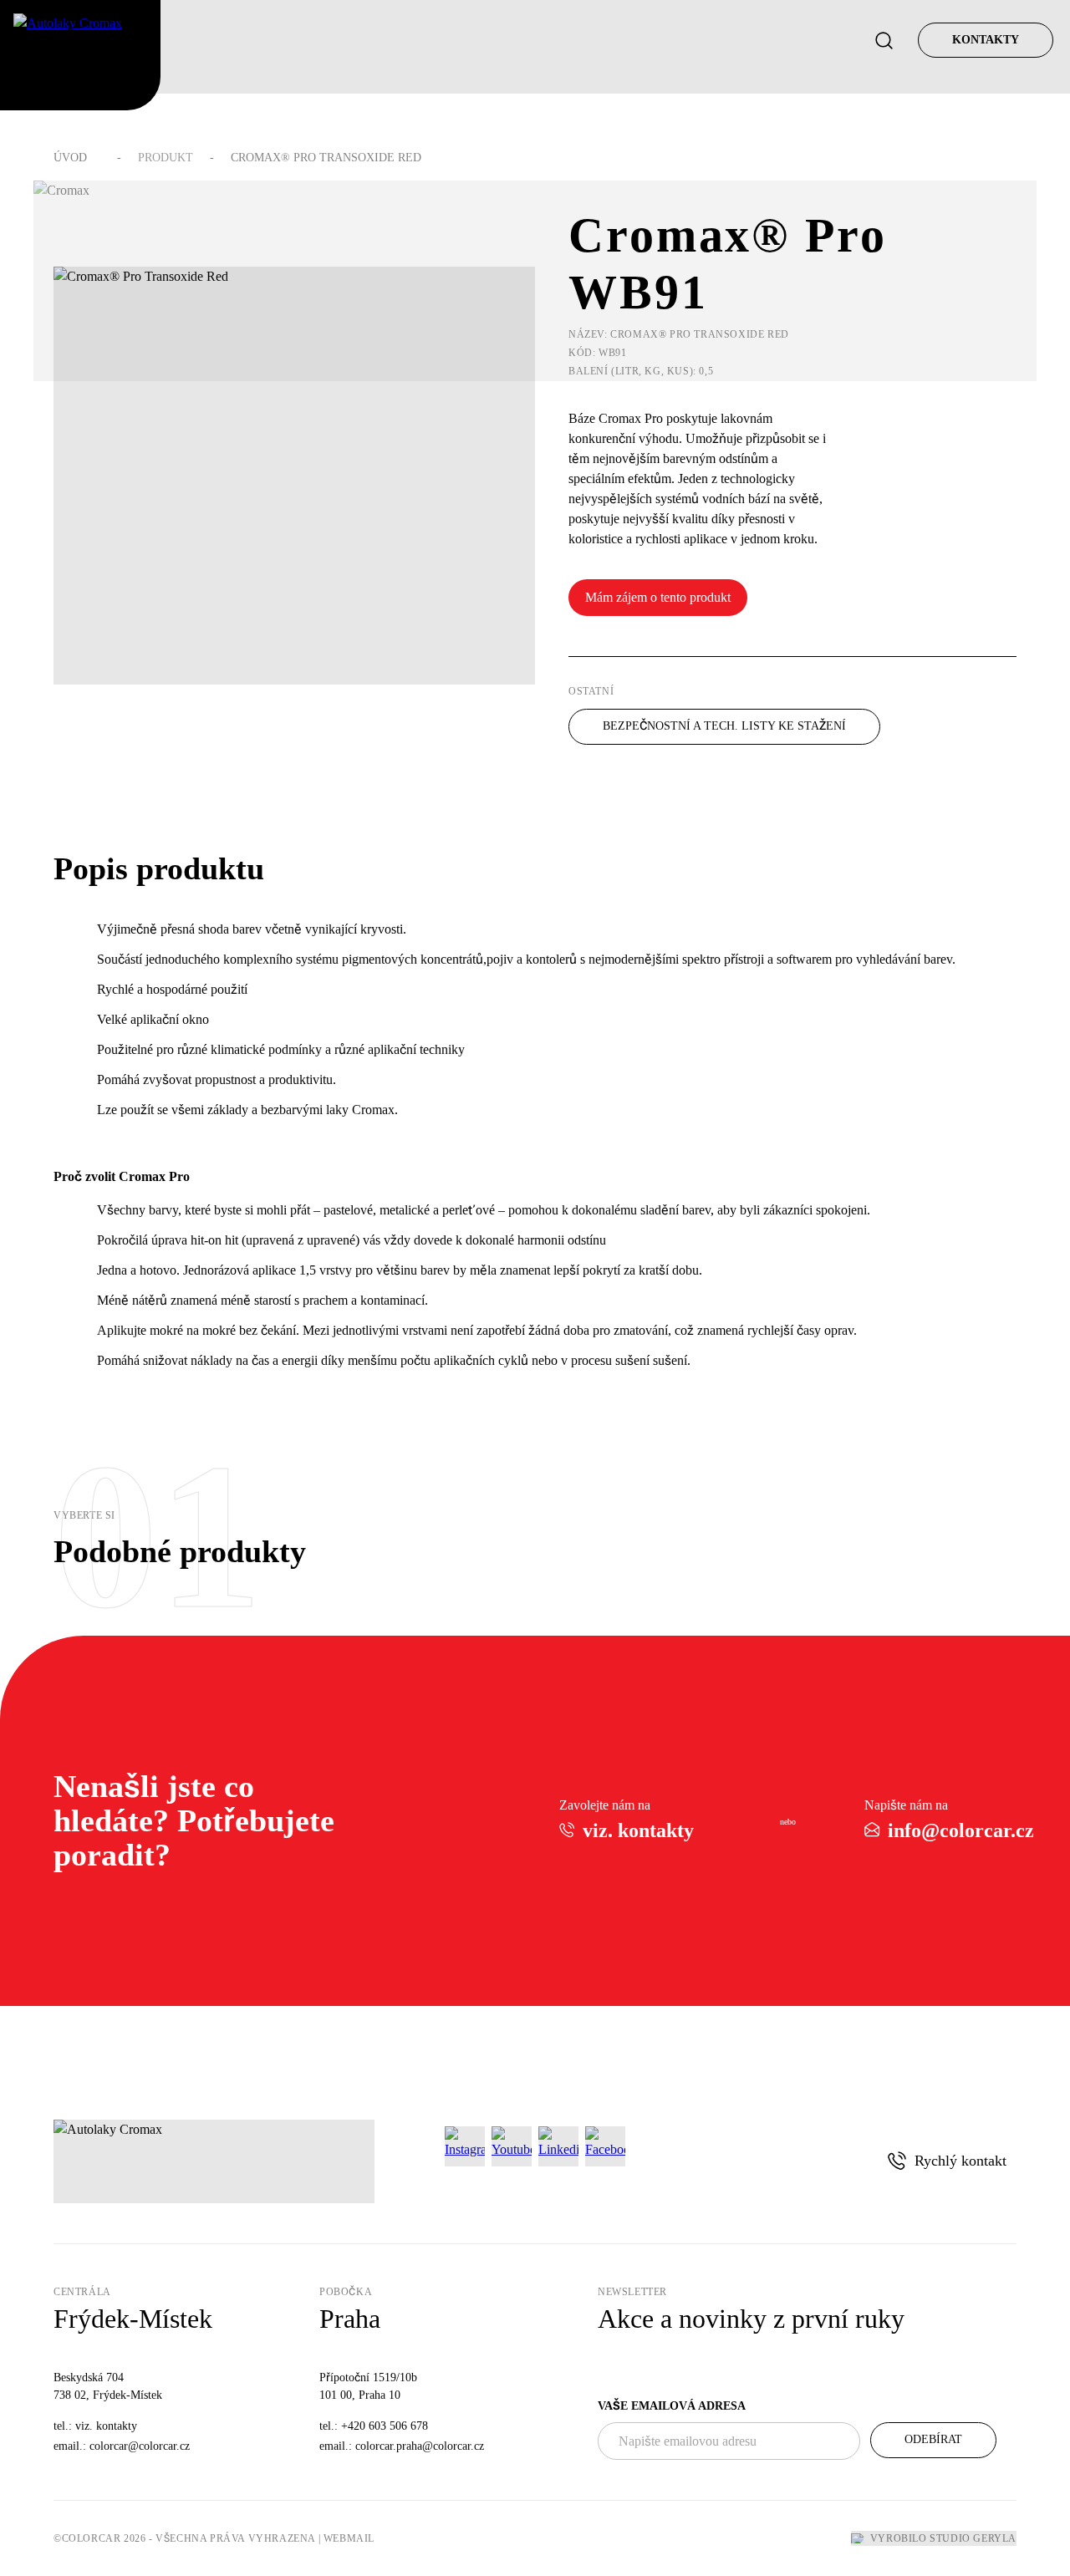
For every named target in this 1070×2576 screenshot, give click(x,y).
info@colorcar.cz (961, 1830)
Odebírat (933, 2439)
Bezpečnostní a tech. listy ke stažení (724, 726)
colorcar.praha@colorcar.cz (420, 2446)
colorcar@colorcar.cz (140, 2446)
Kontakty (986, 40)
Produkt (166, 158)
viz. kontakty (638, 1830)
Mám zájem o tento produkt (658, 597)
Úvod (70, 158)
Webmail (349, 2538)
